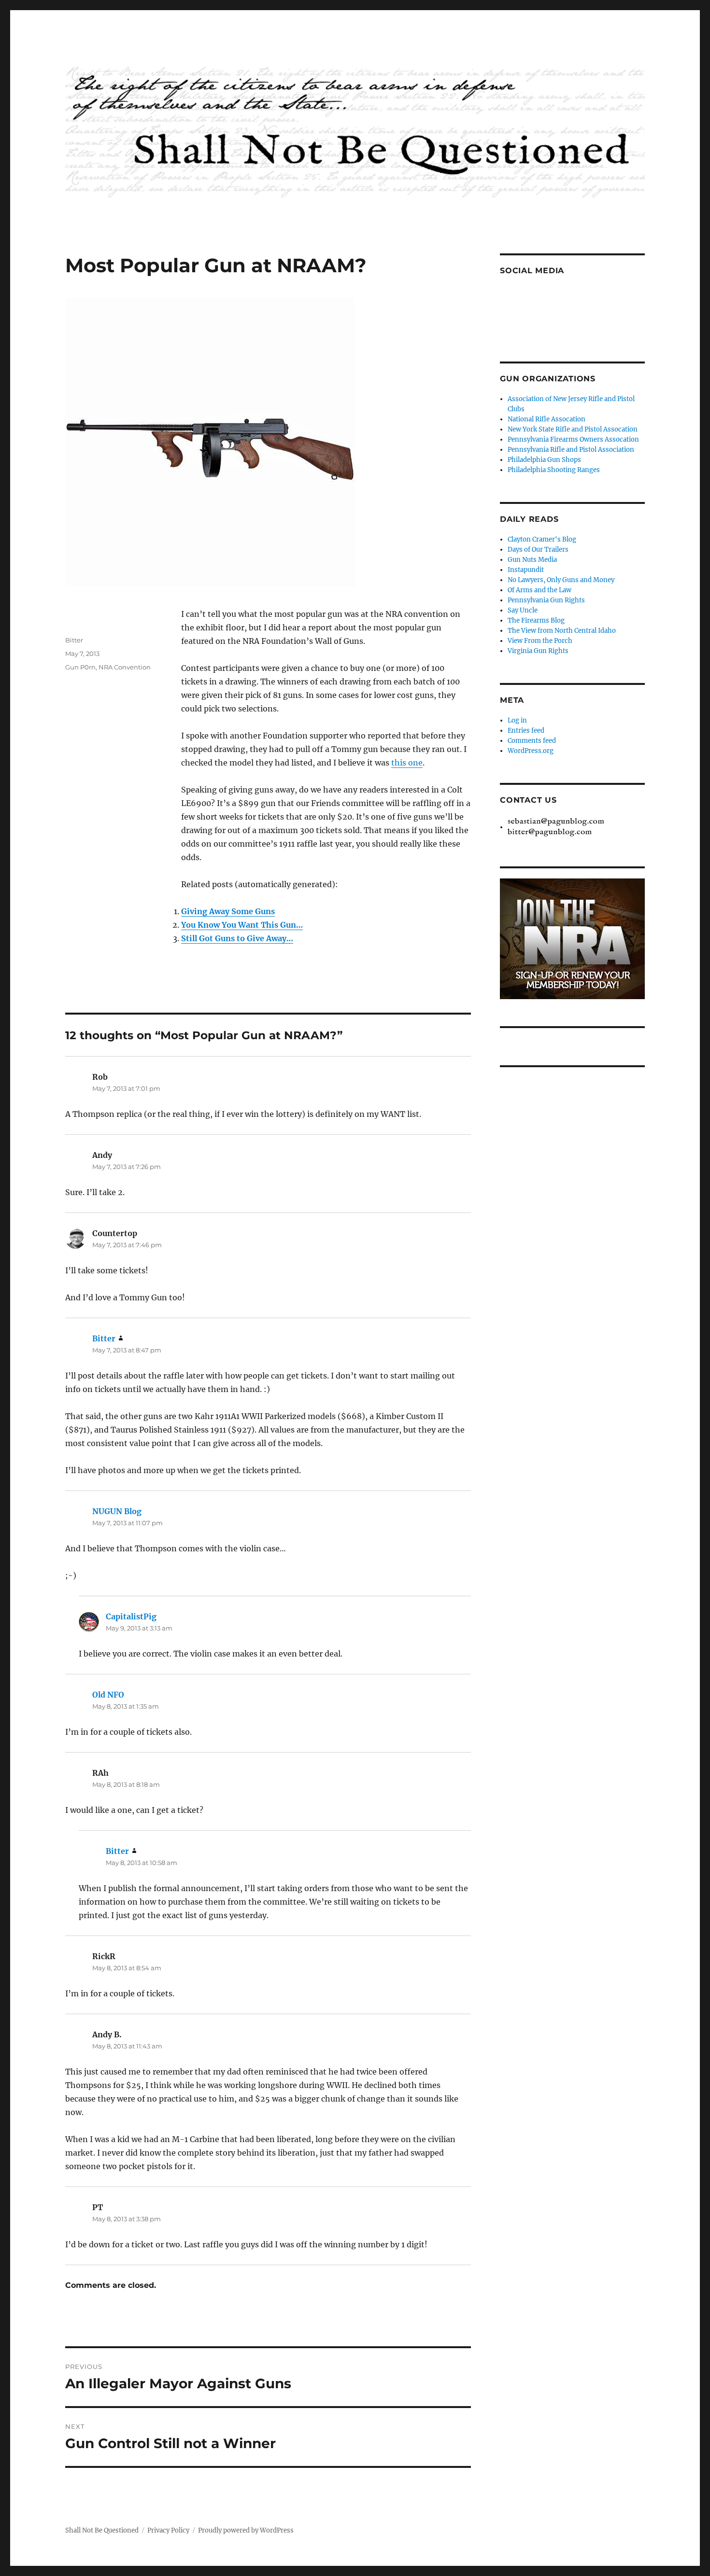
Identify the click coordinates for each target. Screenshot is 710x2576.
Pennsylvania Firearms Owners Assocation (573, 439)
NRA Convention (125, 667)
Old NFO (108, 1695)
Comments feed (532, 741)
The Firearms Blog (536, 620)
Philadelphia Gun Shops (544, 460)
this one (407, 763)
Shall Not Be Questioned (102, 2530)
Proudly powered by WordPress (246, 2530)
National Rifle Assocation (547, 419)
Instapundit (526, 570)
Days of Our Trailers (538, 550)
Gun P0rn (80, 667)
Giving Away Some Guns (228, 911)
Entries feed (526, 731)
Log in (517, 720)
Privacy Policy (168, 2530)
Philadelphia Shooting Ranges (554, 470)
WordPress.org (531, 751)
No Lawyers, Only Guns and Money (561, 580)
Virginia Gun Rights (538, 651)
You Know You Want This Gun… (242, 925)
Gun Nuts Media (532, 560)
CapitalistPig (131, 1616)
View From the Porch (540, 641)
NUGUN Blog (117, 1511)
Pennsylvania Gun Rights (546, 600)
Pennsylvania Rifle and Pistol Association (571, 450)
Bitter (74, 640)
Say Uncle (523, 610)
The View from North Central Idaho (562, 631)
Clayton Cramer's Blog (542, 539)
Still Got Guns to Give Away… (237, 938)
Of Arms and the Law (540, 590)
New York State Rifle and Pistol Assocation (573, 429)
